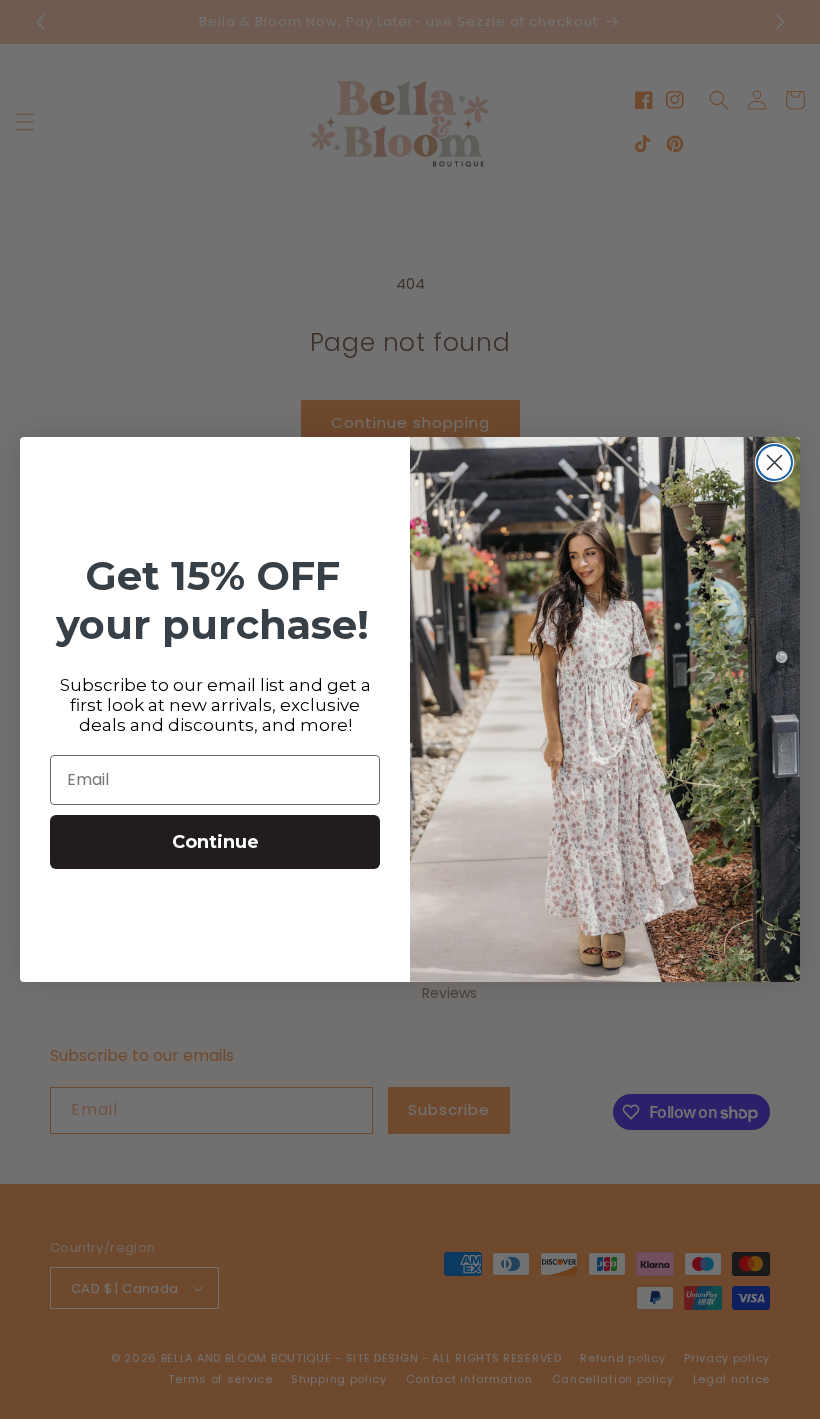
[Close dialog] (774, 462)
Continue (215, 842)
